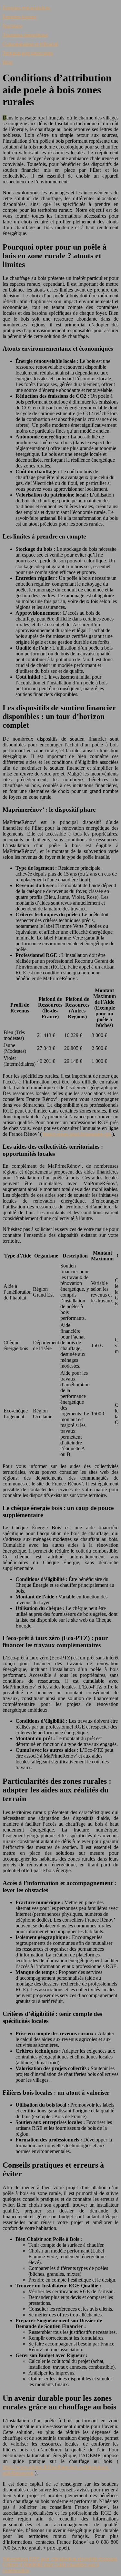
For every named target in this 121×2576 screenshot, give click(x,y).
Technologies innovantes (28, 53)
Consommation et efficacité (30, 44)
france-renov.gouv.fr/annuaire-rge (78, 1134)
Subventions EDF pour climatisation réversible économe (60, 2559)
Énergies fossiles (20, 17)
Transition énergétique (25, 35)
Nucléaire (12, 26)
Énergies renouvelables (26, 8)
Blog (8, 62)
